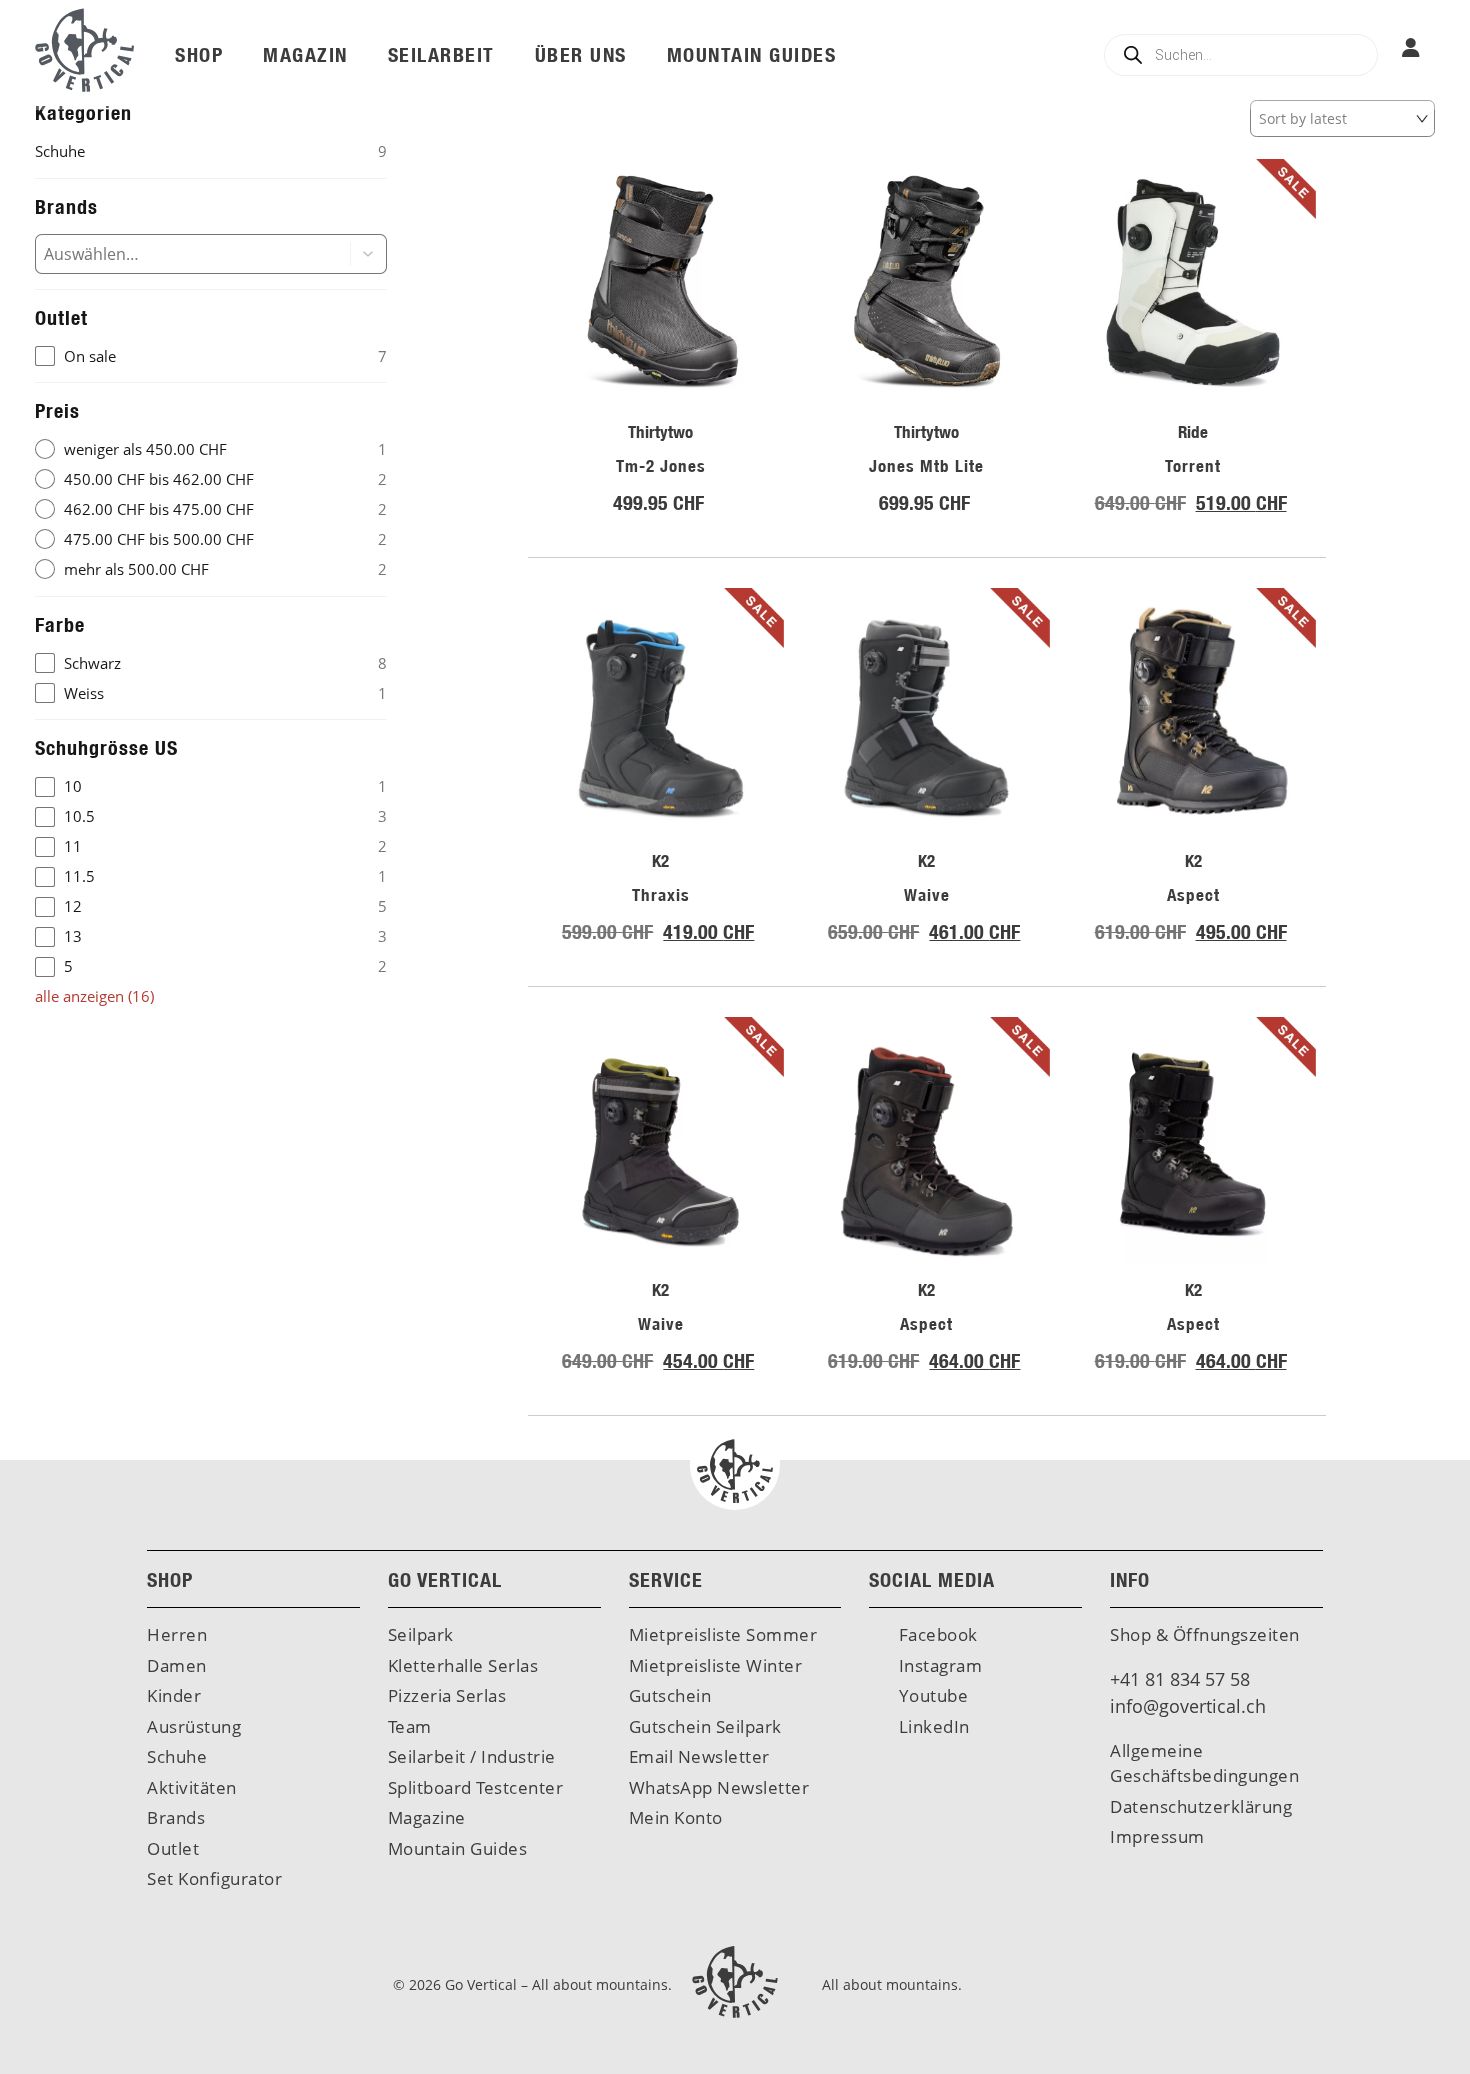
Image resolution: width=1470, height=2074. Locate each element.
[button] (369, 254)
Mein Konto (676, 1817)
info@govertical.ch (1188, 1706)
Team (410, 1726)
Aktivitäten (192, 1787)
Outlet (173, 1848)
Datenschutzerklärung (1201, 1806)
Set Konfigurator (214, 1878)
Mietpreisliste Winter (716, 1665)
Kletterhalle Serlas (463, 1665)
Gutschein (670, 1695)
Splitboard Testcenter (476, 1787)
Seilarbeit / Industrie (472, 1756)
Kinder (174, 1695)
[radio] (211, 449)
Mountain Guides (458, 1848)
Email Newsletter (699, 1756)
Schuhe (177, 1756)
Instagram (938, 1665)
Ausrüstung (194, 1726)
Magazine (427, 1817)
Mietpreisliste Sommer (723, 1634)
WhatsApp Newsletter (719, 1787)
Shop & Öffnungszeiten (1205, 1634)
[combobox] (177, 254)
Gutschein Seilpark (705, 1726)
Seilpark (421, 1634)
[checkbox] (211, 356)
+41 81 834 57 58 (1180, 1679)
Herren (177, 1634)
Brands (176, 1817)
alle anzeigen (94, 996)
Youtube (931, 1695)
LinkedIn (932, 1726)
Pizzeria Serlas (447, 1695)
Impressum (1157, 1836)
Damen (177, 1665)
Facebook (936, 1634)
